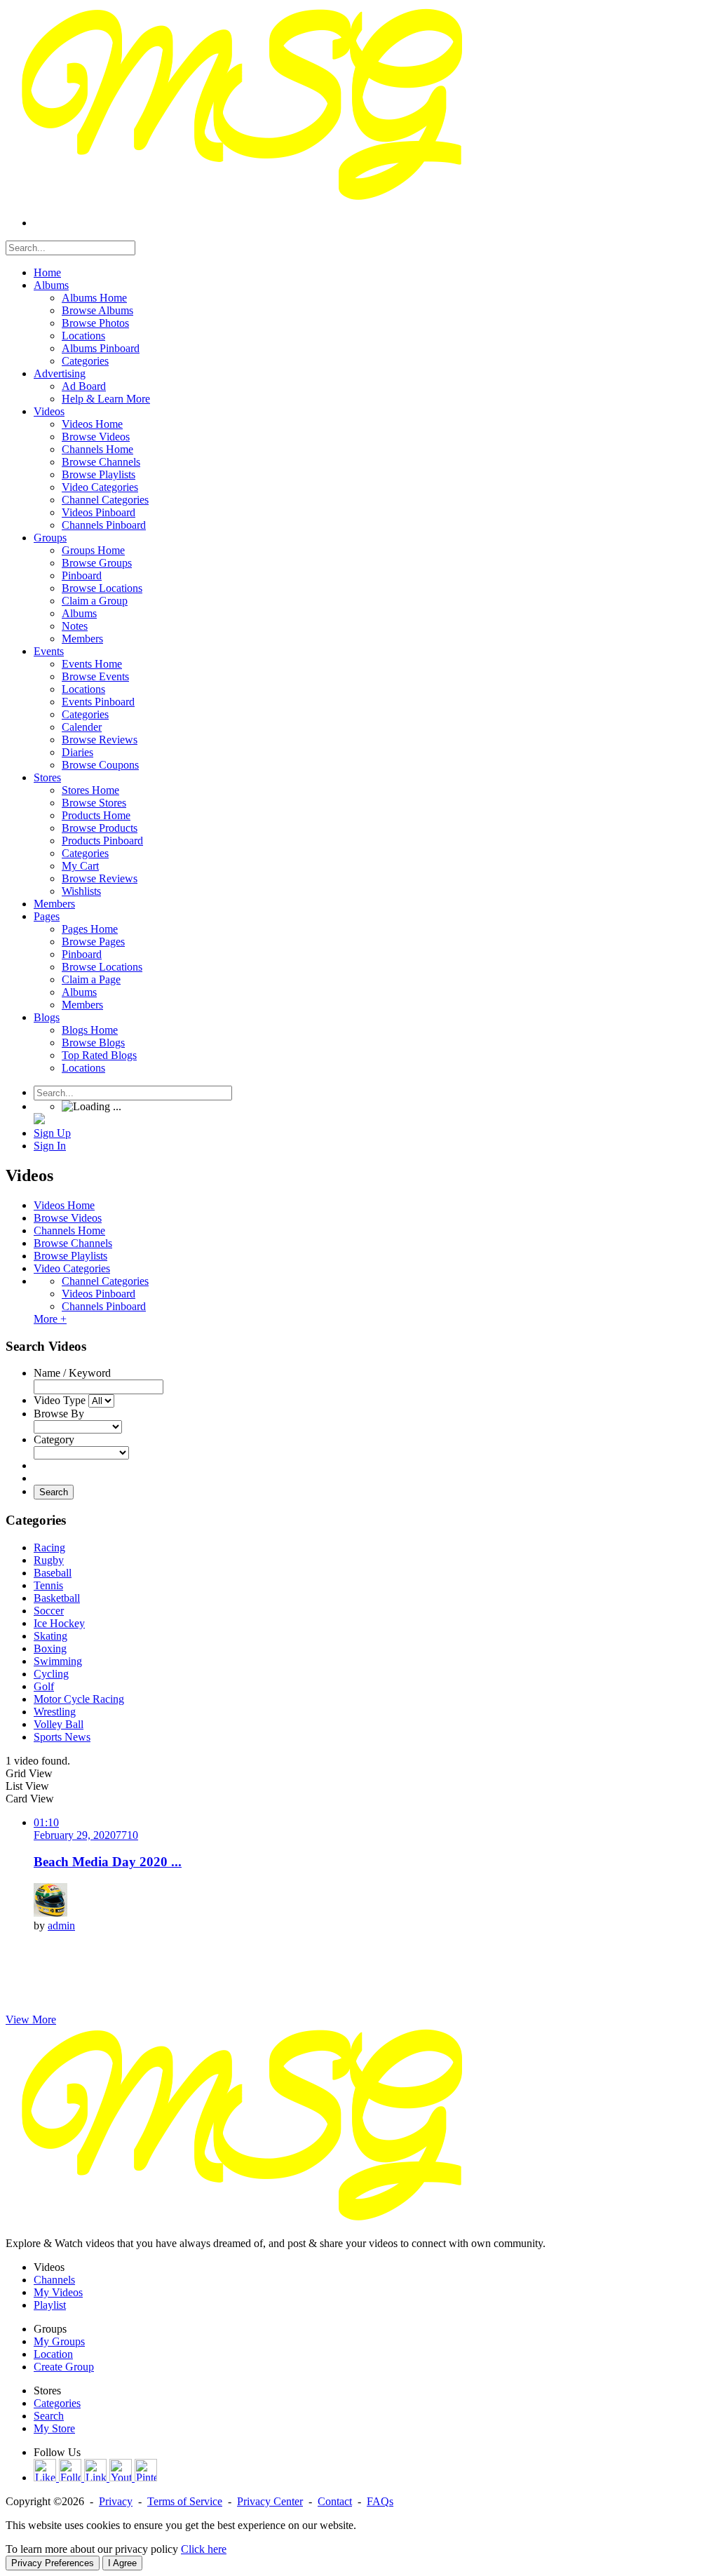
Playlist (50, 2305)
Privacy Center (270, 2501)
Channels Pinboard (104, 1306)
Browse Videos (68, 1218)
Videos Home (64, 1205)
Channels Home (69, 1230)
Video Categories (72, 1268)
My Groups (59, 2341)
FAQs (380, 2501)
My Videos (58, 2292)
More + (50, 1319)
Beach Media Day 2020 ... (108, 1862)
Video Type (60, 1400)
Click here (204, 2549)
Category (54, 1439)
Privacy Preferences (53, 2563)
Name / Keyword (72, 1373)
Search (54, 1492)
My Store (54, 2428)
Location (53, 2354)
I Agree (122, 2563)
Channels (54, 2280)
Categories (57, 2403)
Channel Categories (105, 1281)
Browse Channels (73, 1243)
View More (31, 2019)
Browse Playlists (70, 1256)
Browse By (59, 1414)
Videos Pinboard (99, 1294)
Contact (335, 2501)
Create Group (64, 2367)
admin (61, 1926)
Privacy (116, 2501)
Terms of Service (185, 2501)
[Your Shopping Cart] (39, 1120)
